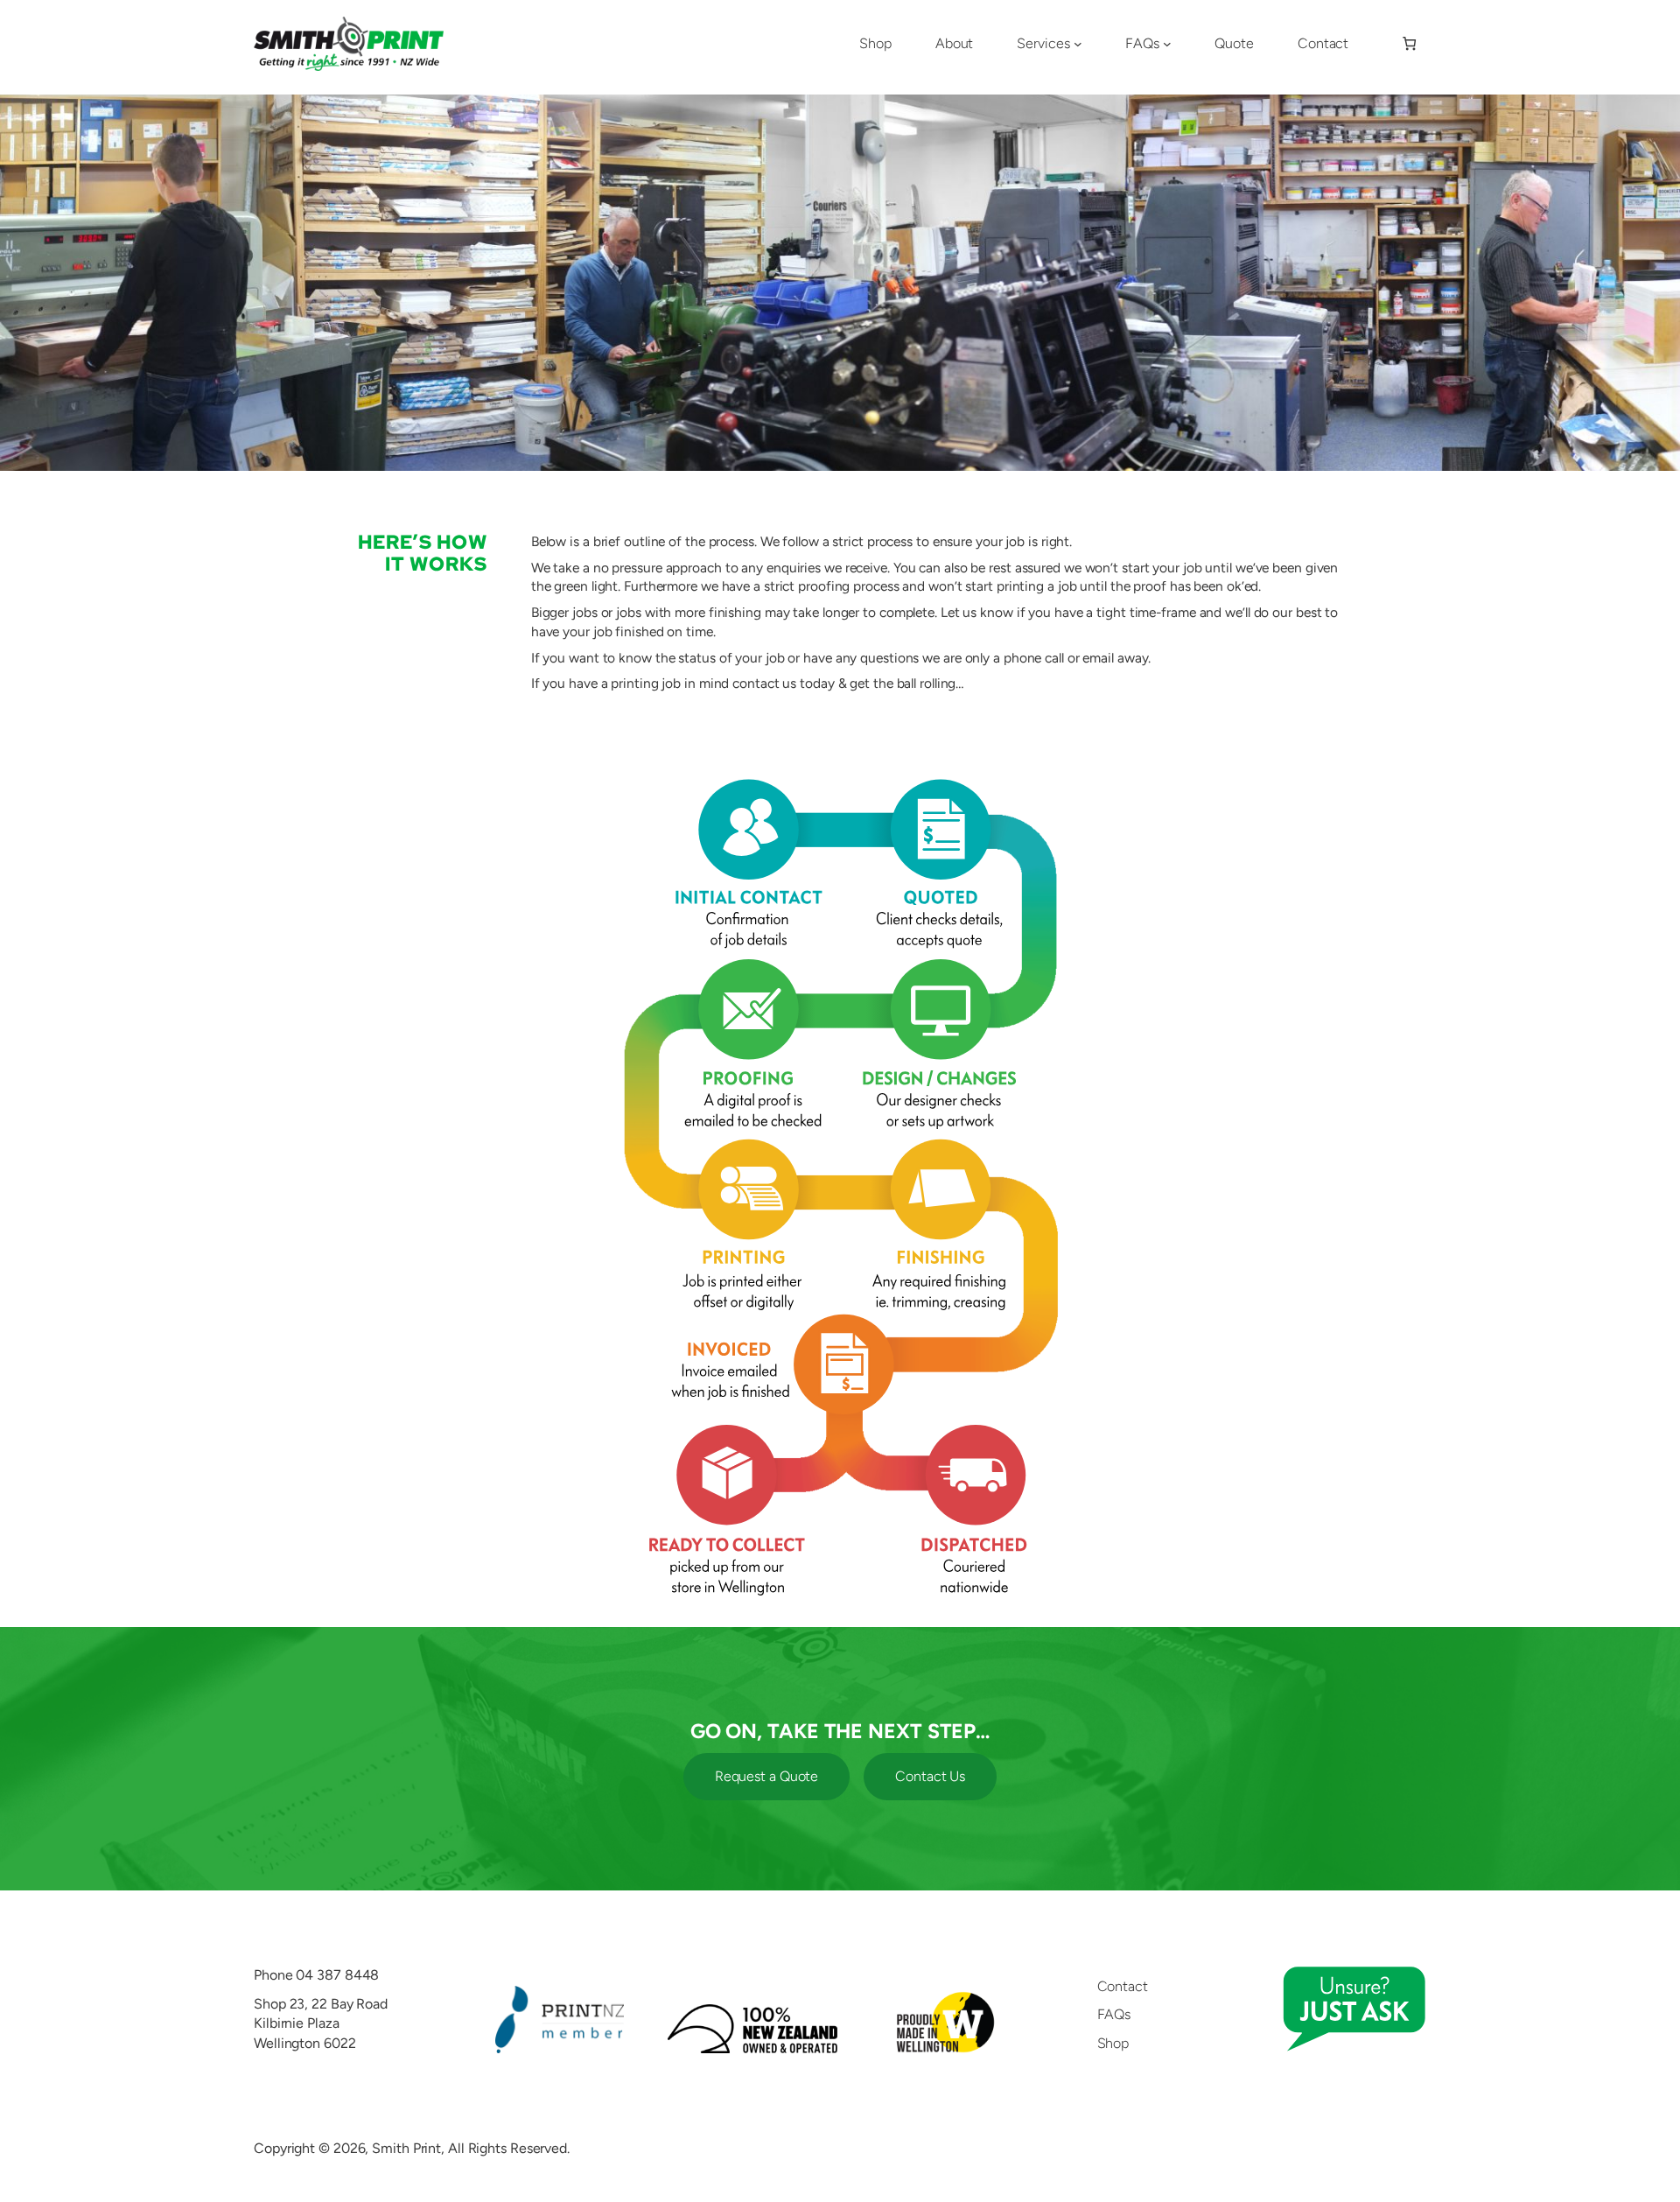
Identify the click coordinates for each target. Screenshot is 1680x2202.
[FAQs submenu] (1167, 44)
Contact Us (930, 1776)
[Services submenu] (1078, 44)
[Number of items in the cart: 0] (1409, 44)
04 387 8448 (337, 1975)
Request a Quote (767, 1776)
